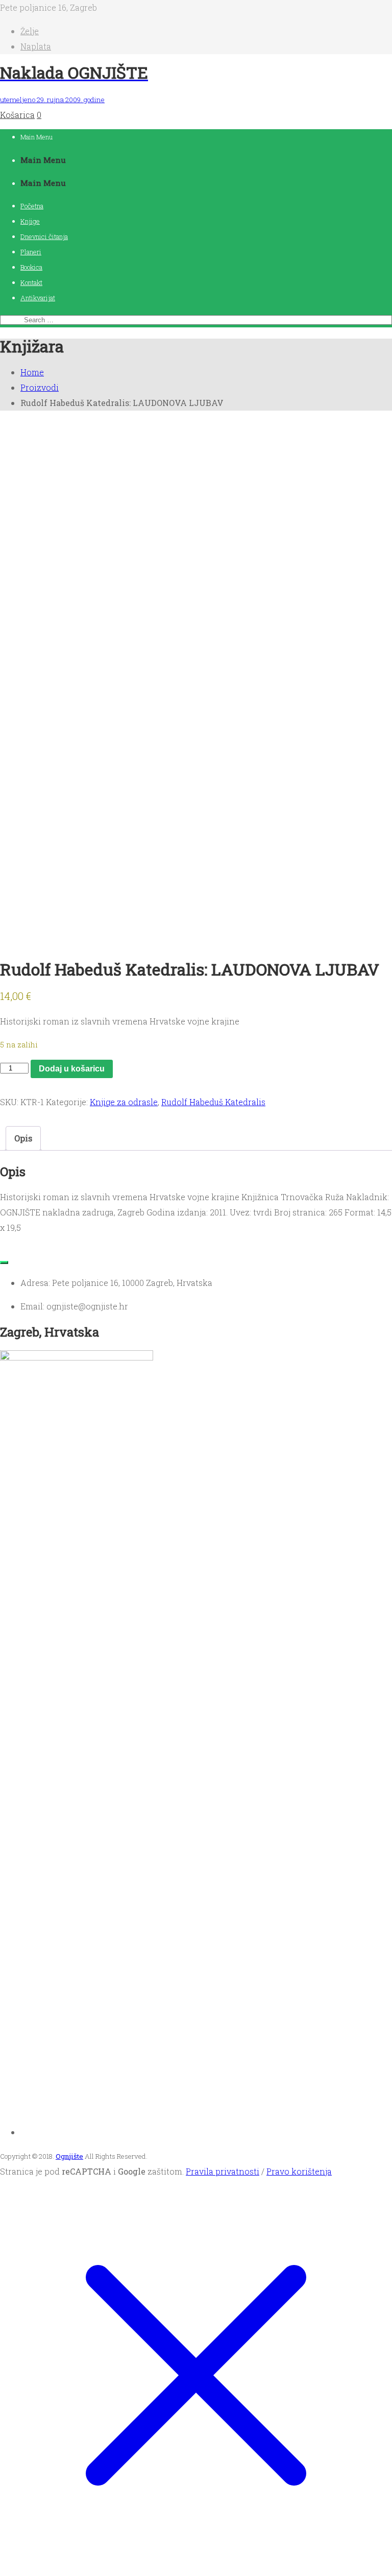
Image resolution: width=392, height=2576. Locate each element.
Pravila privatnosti (223, 2171)
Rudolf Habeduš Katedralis (213, 1102)
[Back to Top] (4, 1262)
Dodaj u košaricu (72, 1069)
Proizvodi (40, 387)
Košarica (17, 115)
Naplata (36, 46)
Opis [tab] (23, 1138)
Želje (30, 31)
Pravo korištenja (299, 2171)
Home (32, 372)
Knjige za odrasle (124, 1102)
